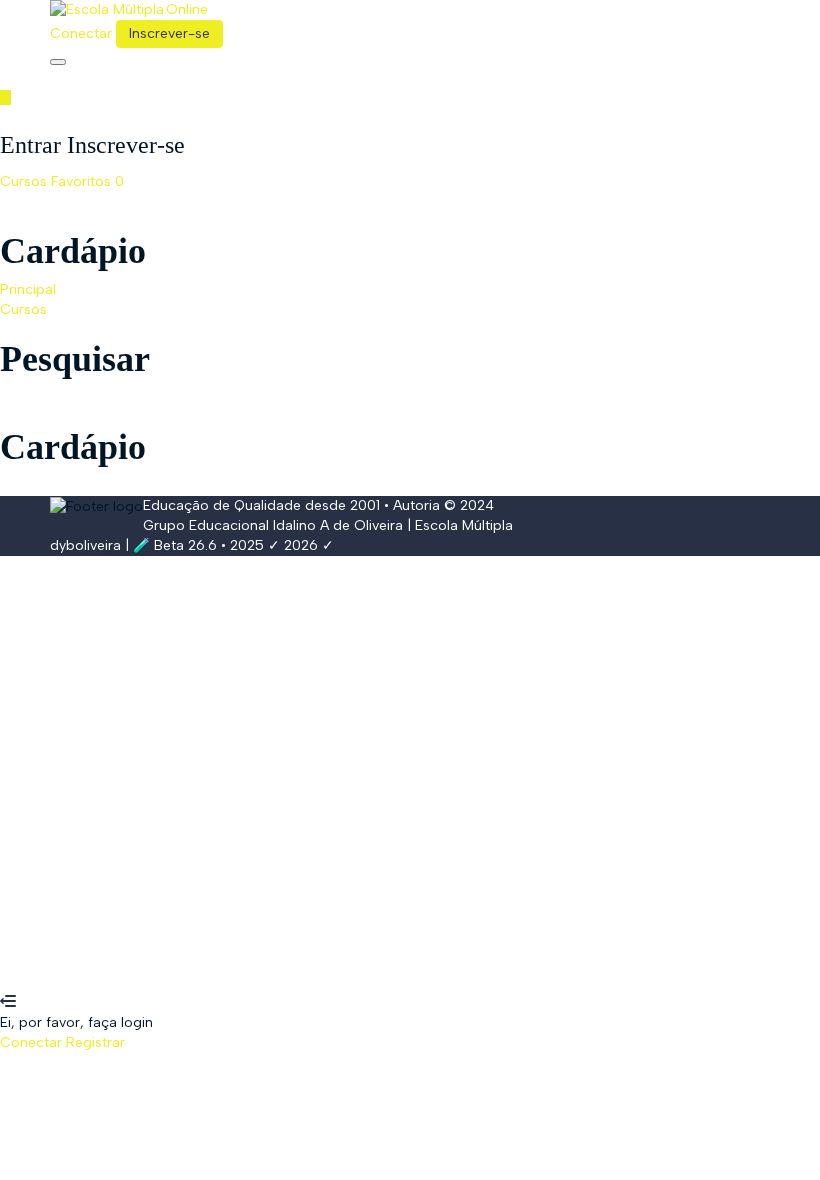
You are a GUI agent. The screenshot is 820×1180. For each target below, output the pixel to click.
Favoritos (87, 181)
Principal (28, 289)
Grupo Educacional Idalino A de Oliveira (273, 525)
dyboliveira (85, 545)
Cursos (25, 181)
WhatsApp (34, 982)
